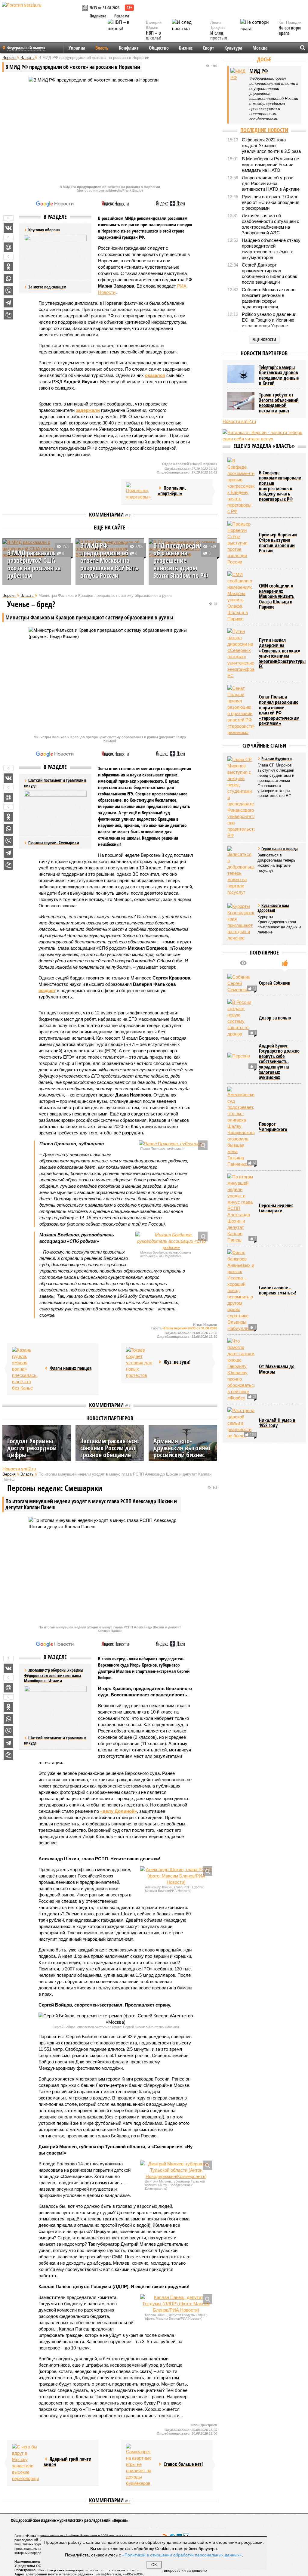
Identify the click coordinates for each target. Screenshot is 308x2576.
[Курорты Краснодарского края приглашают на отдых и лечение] (241, 922)
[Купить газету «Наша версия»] (86, 8)
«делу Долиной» (119, 1811)
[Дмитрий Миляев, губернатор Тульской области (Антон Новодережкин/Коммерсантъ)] (176, 2170)
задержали (88, 410)
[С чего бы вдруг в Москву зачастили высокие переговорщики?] (26, 2463)
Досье (264, 59)
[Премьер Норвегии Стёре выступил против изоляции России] (241, 543)
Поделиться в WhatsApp (8, 279)
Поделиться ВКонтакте (8, 228)
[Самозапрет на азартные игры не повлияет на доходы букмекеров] (140, 2465)
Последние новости (264, 130)
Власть (102, 48)
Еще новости (264, 339)
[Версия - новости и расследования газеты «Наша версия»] (41, 14)
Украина (77, 48)
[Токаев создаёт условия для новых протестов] (140, 1363)
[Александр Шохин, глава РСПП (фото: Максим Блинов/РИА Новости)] (176, 1876)
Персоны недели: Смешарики (54, 842)
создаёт (47, 990)
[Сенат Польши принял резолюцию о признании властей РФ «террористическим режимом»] (241, 710)
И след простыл (219, 36)
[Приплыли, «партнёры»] (140, 492)
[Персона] (241, 1062)
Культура (233, 48)
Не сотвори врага (290, 31)
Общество (159, 48)
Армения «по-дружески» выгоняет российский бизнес (182, 1448)
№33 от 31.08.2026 (105, 8)
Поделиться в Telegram (8, 303)
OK (154, 2565)
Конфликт (129, 48)
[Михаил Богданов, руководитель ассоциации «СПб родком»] (171, 1241)
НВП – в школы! (154, 36)
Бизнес (186, 48)
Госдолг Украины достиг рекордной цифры (32, 1448)
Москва (260, 48)
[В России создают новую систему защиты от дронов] (241, 1018)
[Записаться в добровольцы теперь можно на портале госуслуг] (241, 871)
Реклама (122, 16)
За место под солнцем (47, 287)
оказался (155, 375)
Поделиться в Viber (8, 291)
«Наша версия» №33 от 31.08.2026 (190, 1328)
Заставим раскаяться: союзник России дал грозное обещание (110, 1448)
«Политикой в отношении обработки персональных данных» (182, 2555)
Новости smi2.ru (19, 1469)
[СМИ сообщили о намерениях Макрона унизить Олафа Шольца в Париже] (241, 597)
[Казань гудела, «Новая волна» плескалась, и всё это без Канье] (26, 1369)
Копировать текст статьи (8, 315)
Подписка (98, 16)
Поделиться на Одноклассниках (8, 267)
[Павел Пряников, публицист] (171, 1144)
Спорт (208, 48)
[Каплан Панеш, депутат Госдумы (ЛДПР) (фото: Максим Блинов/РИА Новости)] (176, 2304)
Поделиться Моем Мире (8, 247)
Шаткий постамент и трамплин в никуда (55, 1740)
